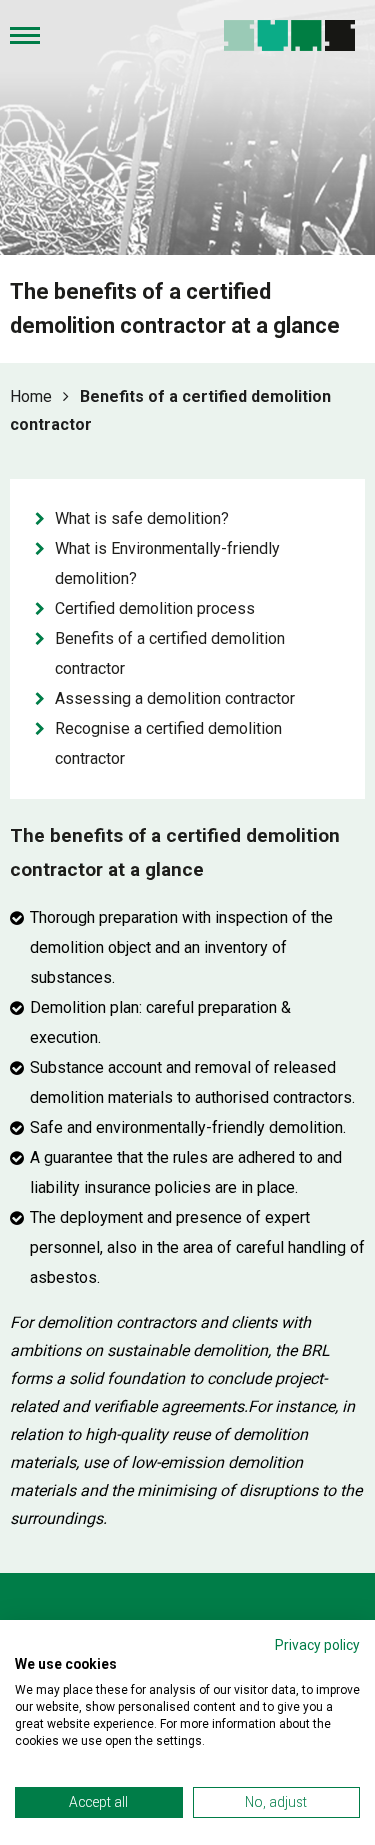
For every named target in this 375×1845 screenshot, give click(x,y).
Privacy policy (317, 1645)
